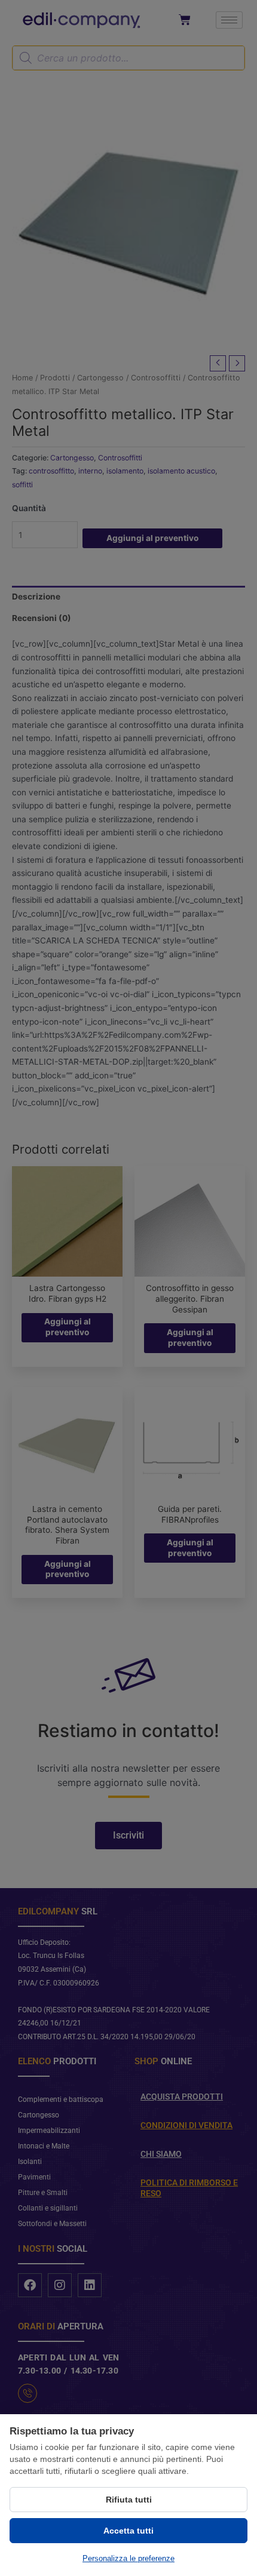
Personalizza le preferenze (128, 2558)
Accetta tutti (128, 2531)
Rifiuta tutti (129, 2500)
